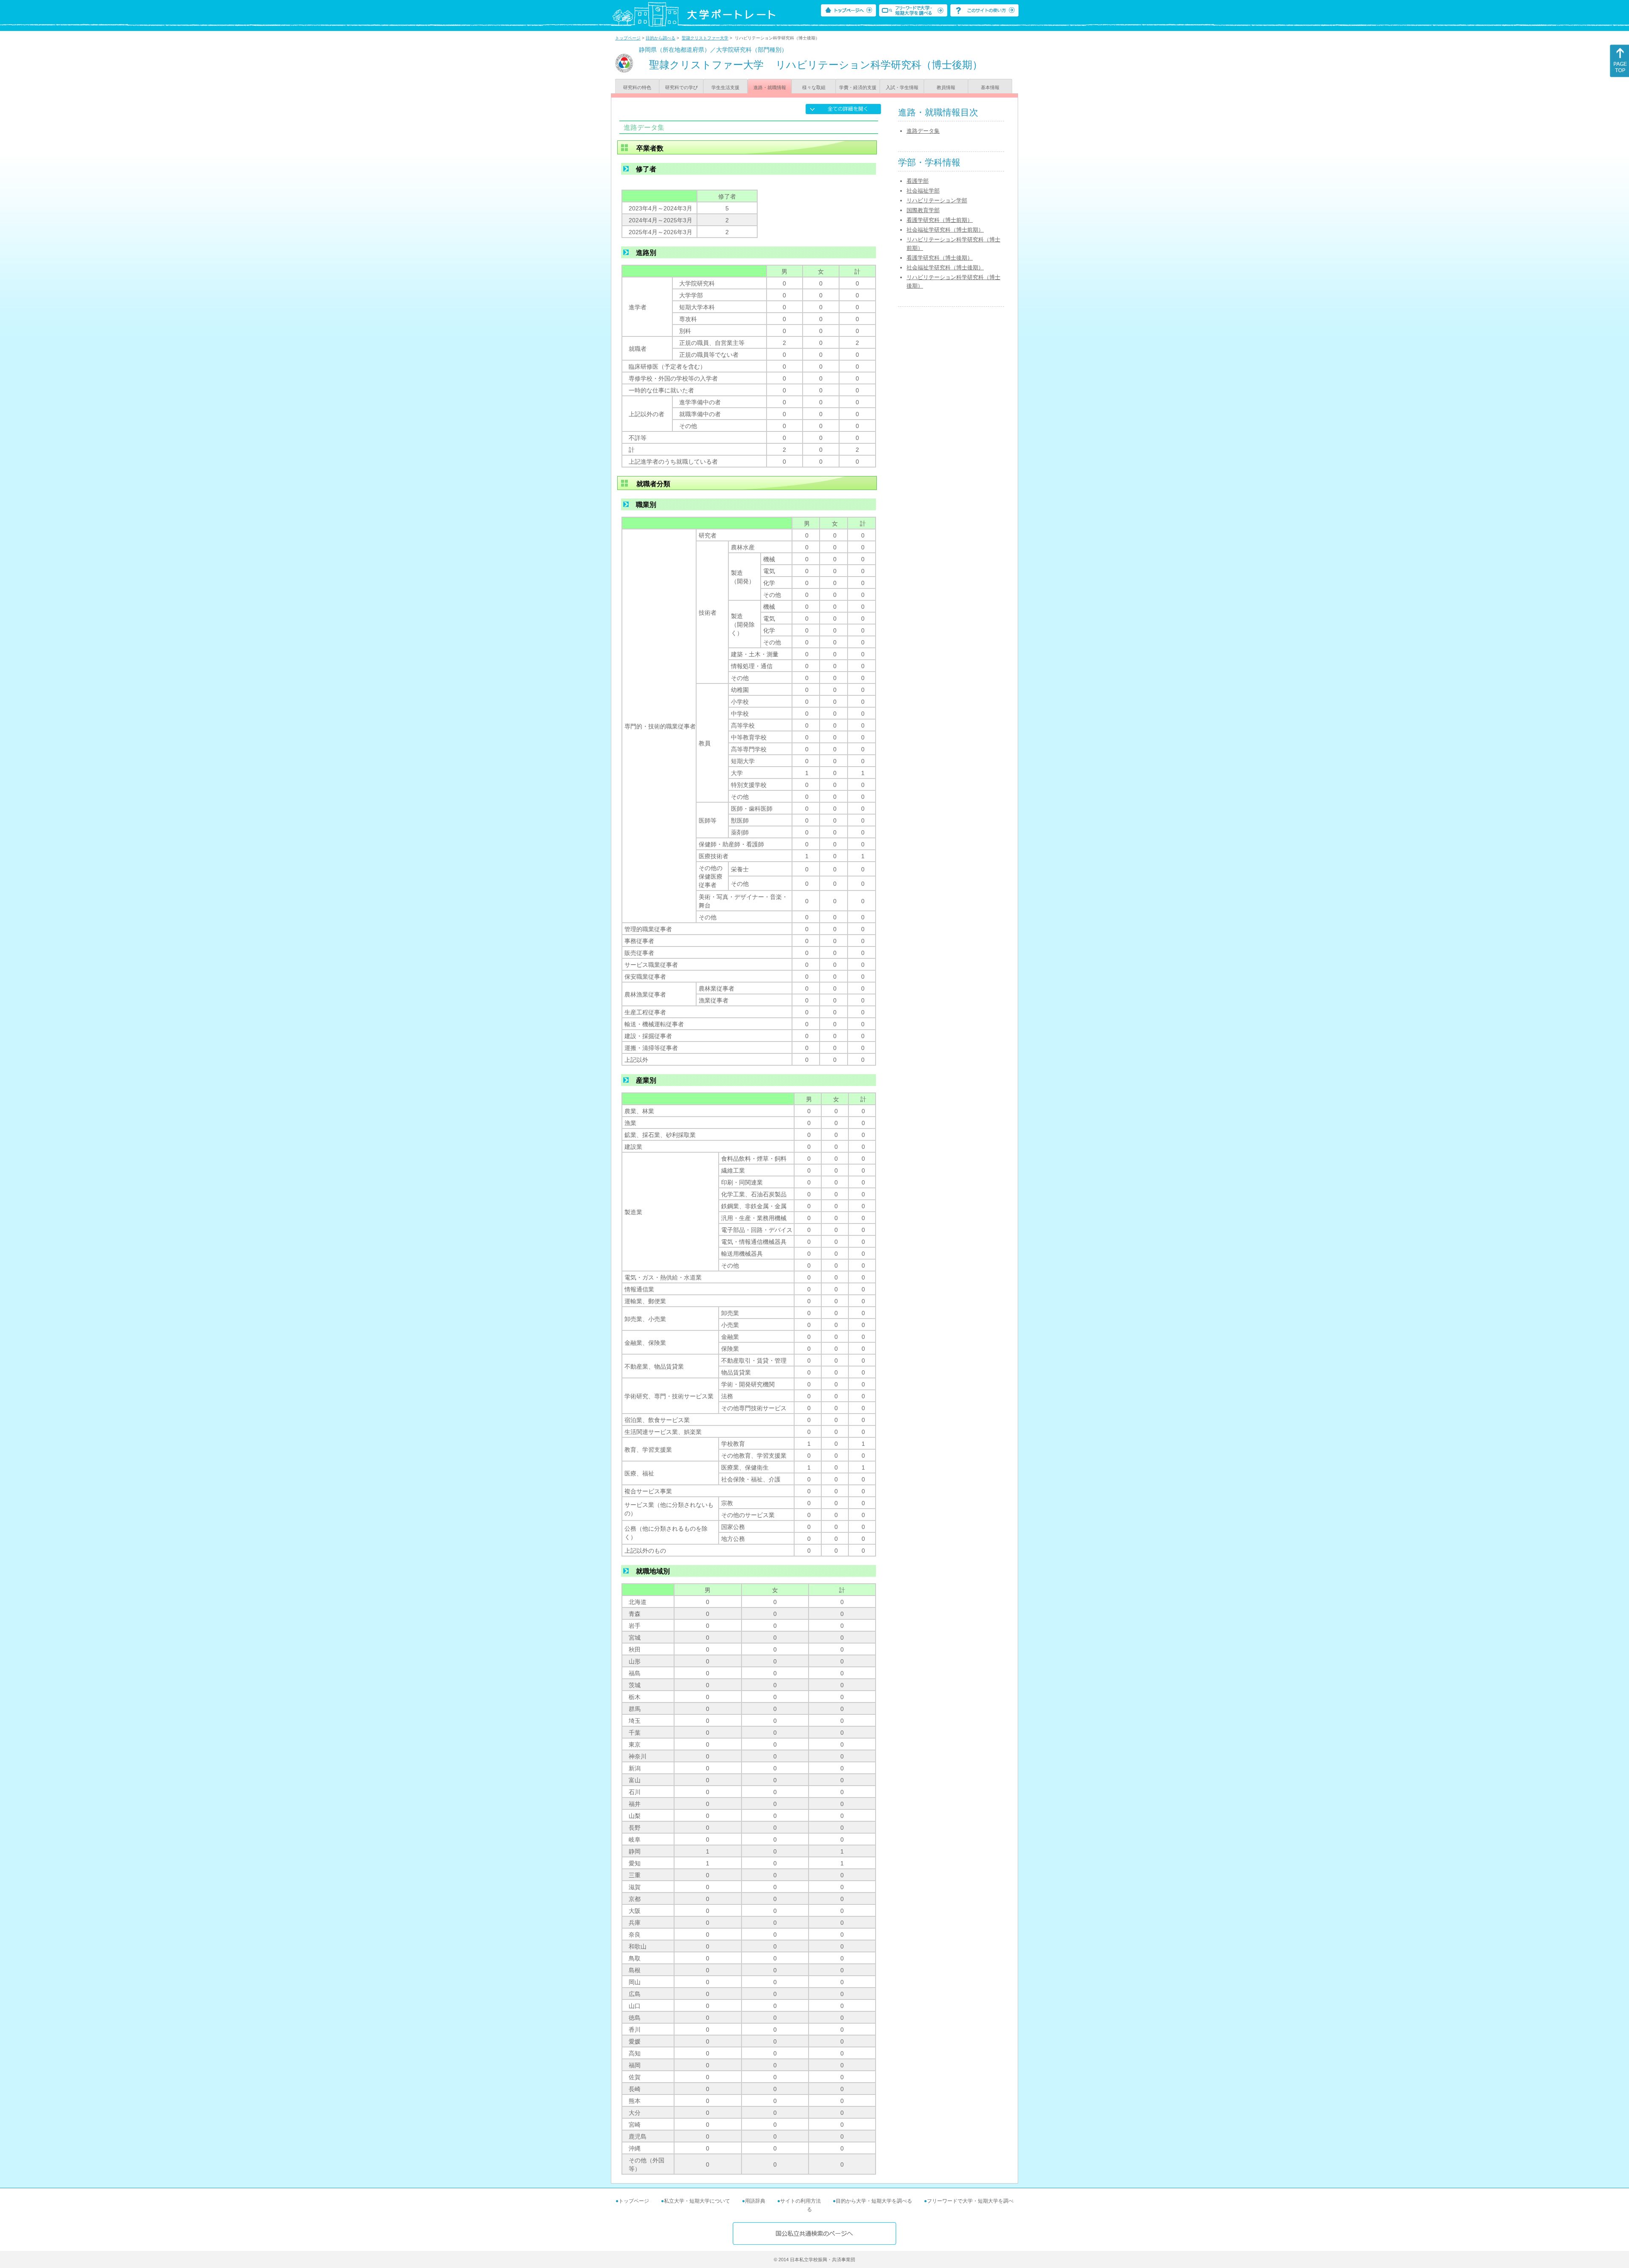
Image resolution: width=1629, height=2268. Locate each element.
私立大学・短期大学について (697, 2201)
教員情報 (946, 87)
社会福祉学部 (923, 191)
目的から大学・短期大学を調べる (874, 2201)
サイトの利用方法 (801, 2201)
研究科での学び (682, 87)
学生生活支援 (725, 87)
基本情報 (990, 87)
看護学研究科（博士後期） (940, 258)
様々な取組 (814, 87)
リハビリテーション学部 (937, 200)
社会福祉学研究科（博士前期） (945, 230)
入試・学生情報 (902, 87)
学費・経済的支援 (858, 87)
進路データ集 (923, 131)
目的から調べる (661, 38)
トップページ (628, 38)
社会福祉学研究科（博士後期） (945, 267)
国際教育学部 (923, 210)
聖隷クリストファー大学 (705, 38)
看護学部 (918, 181)
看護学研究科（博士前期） (940, 220)
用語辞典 (755, 2201)
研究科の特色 (637, 87)
